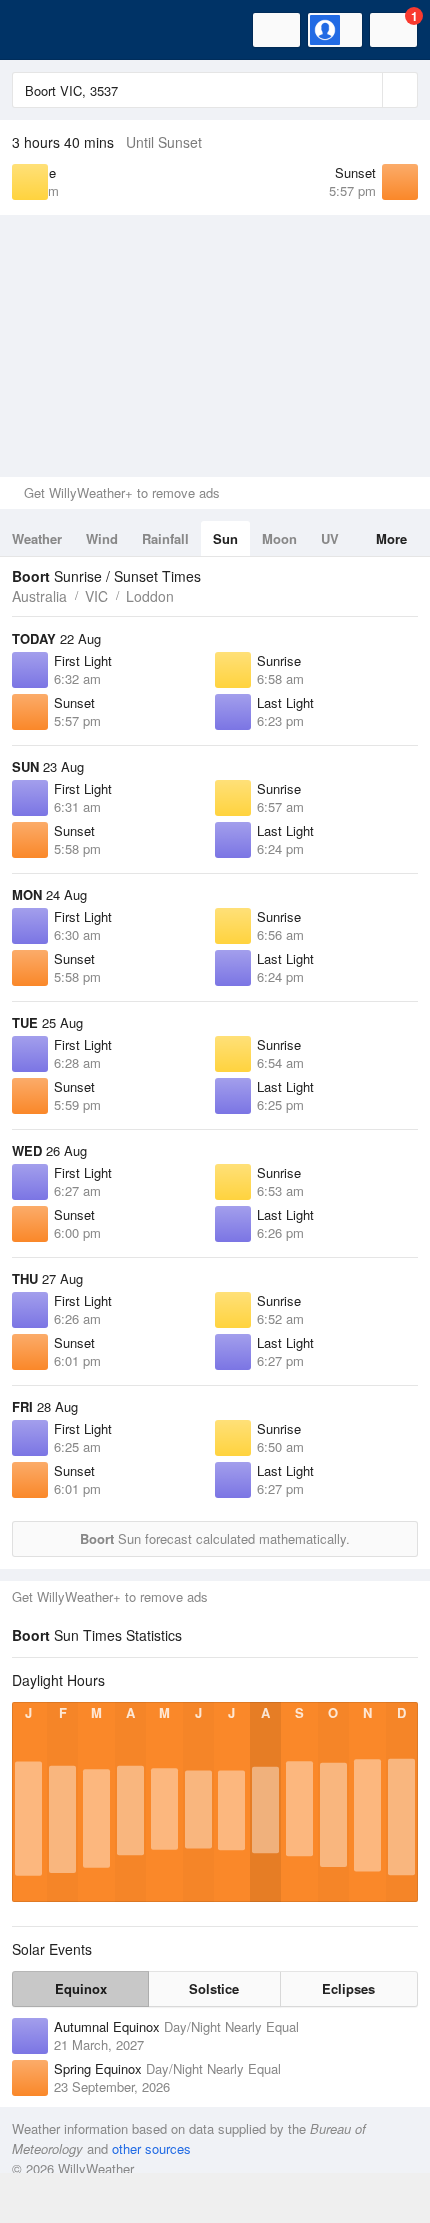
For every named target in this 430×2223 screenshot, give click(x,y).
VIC (96, 596)
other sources (151, 2148)
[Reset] (365, 90)
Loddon (150, 596)
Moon (279, 538)
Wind (102, 538)
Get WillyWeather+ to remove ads (122, 492)
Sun (225, 538)
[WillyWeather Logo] (45, 30)
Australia (39, 596)
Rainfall (165, 538)
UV (330, 538)
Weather (37, 538)
